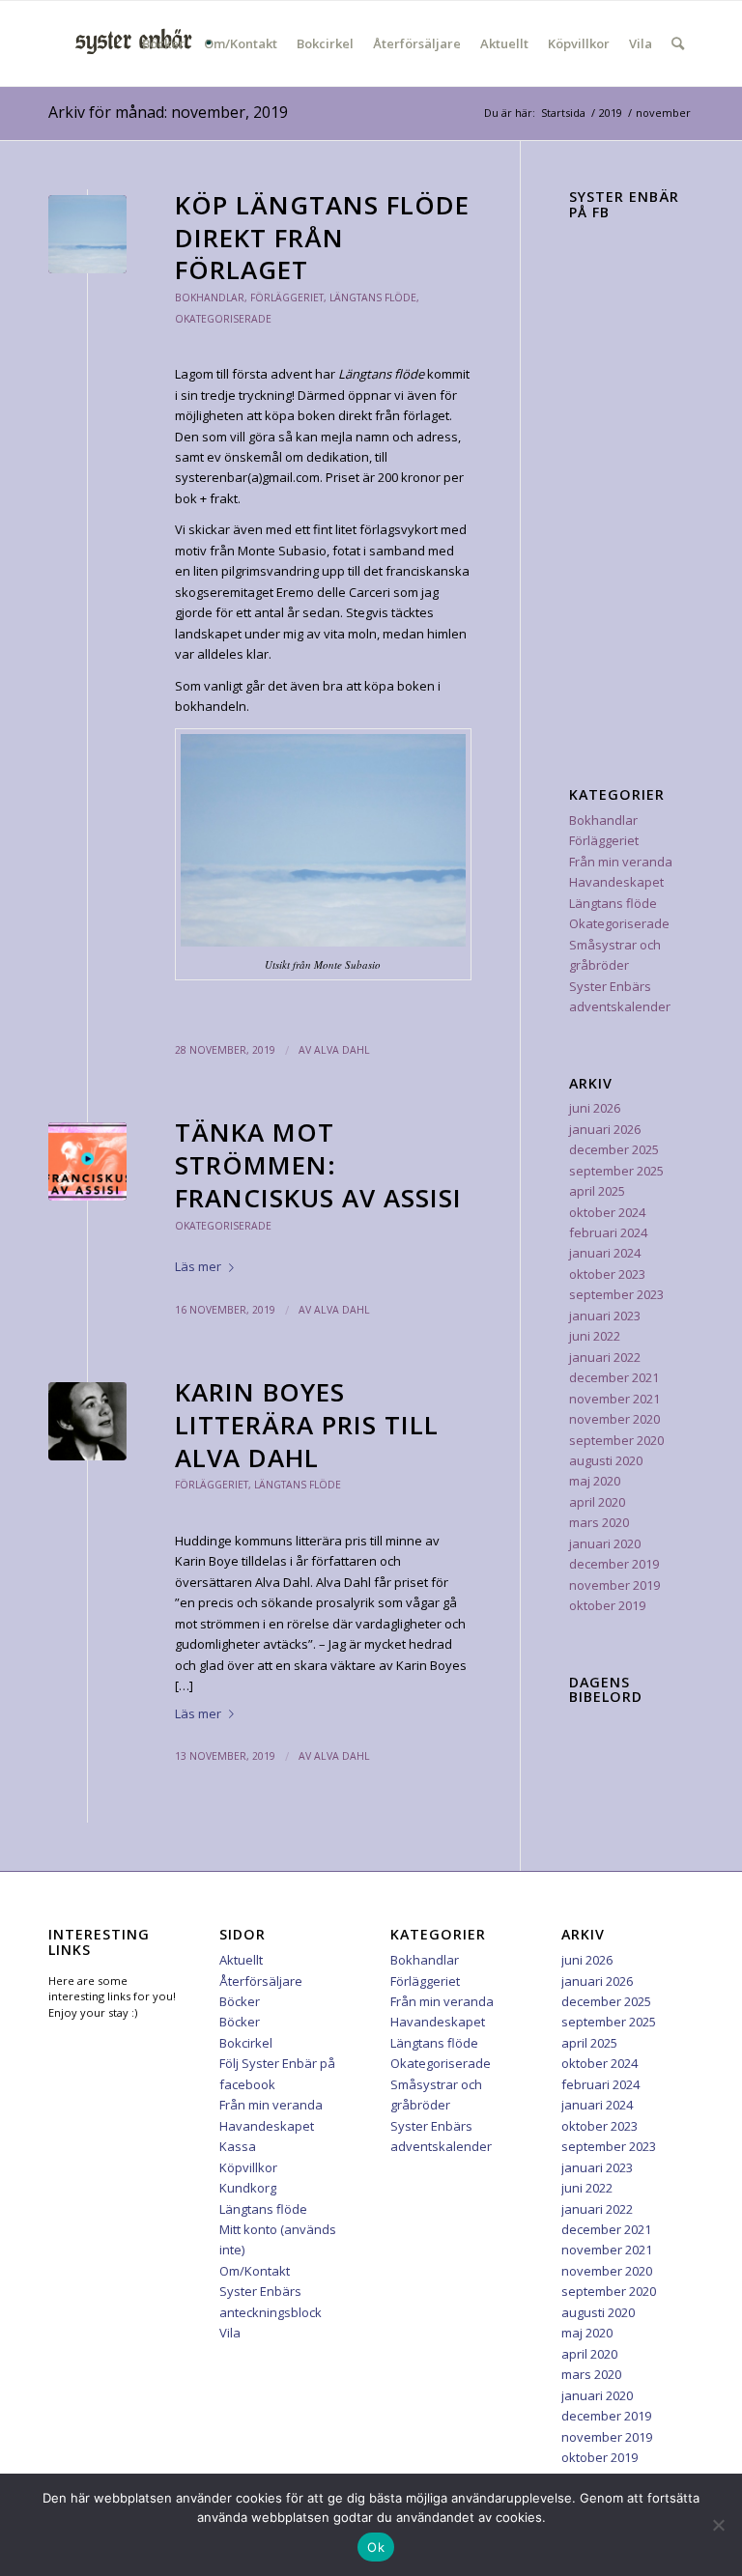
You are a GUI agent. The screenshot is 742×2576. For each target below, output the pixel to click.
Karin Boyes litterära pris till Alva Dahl (307, 1425)
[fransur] (87, 1161)
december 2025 (614, 1149)
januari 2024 (605, 1253)
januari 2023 (605, 1316)
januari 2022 (605, 1357)
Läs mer (198, 1266)
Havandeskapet (616, 882)
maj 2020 (595, 1481)
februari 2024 (608, 1232)
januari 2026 (605, 1129)
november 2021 (614, 1399)
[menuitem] (163, 43)
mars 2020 (599, 1522)
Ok (376, 2547)
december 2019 (614, 1564)
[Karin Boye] (87, 1421)
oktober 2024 (607, 1212)
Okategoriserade (223, 319)
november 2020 (614, 1419)
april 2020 (597, 1502)
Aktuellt (241, 1960)
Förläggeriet (287, 297)
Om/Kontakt (255, 2271)
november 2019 (614, 1585)
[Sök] (678, 43)
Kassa (238, 2146)
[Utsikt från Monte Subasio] (87, 234)
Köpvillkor (248, 2167)
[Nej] (718, 2525)
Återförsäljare (261, 1981)
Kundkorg (248, 2188)
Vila (230, 2333)
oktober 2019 (607, 1605)
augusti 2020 (606, 1460)
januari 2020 (605, 1543)
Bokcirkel (246, 2043)
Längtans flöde (373, 297)
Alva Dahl (342, 1050)
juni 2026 (595, 1108)
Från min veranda (621, 862)
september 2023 (616, 1294)
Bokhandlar (210, 297)
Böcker (240, 2001)
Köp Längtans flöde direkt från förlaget (322, 238)
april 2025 (597, 1191)
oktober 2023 (607, 1274)
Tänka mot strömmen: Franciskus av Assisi (318, 1165)
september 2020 (616, 1440)
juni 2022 (595, 1336)
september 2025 (616, 1171)
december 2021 (614, 1377)
